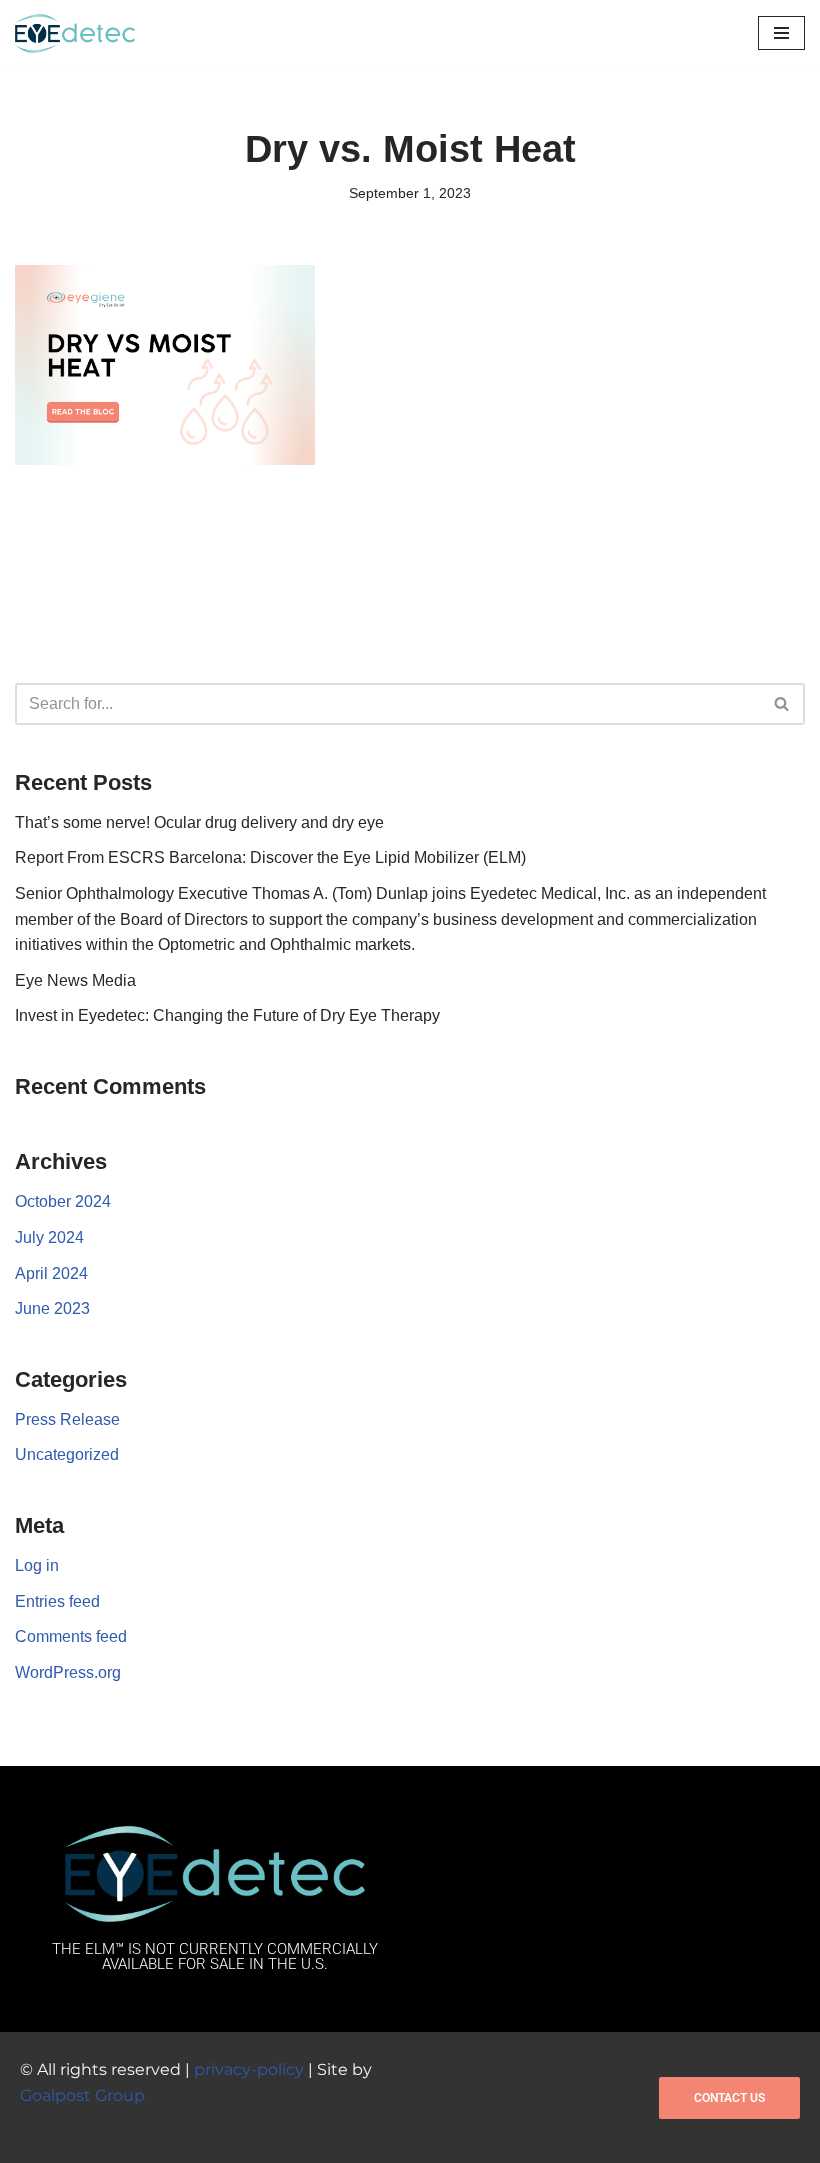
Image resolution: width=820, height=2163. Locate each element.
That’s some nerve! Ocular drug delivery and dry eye (199, 822)
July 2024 (49, 1237)
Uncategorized (67, 1454)
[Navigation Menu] (781, 33)
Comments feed (71, 1636)
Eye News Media (75, 980)
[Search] (782, 704)
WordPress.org (68, 1672)
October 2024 (63, 1201)
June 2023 (52, 1308)
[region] (260, 2018)
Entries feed (57, 1601)
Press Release (67, 1419)
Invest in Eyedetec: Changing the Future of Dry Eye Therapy (227, 1015)
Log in (37, 1565)
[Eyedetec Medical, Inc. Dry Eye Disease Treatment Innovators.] (75, 33)
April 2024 (51, 1273)
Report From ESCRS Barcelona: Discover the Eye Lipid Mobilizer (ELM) (270, 857)
